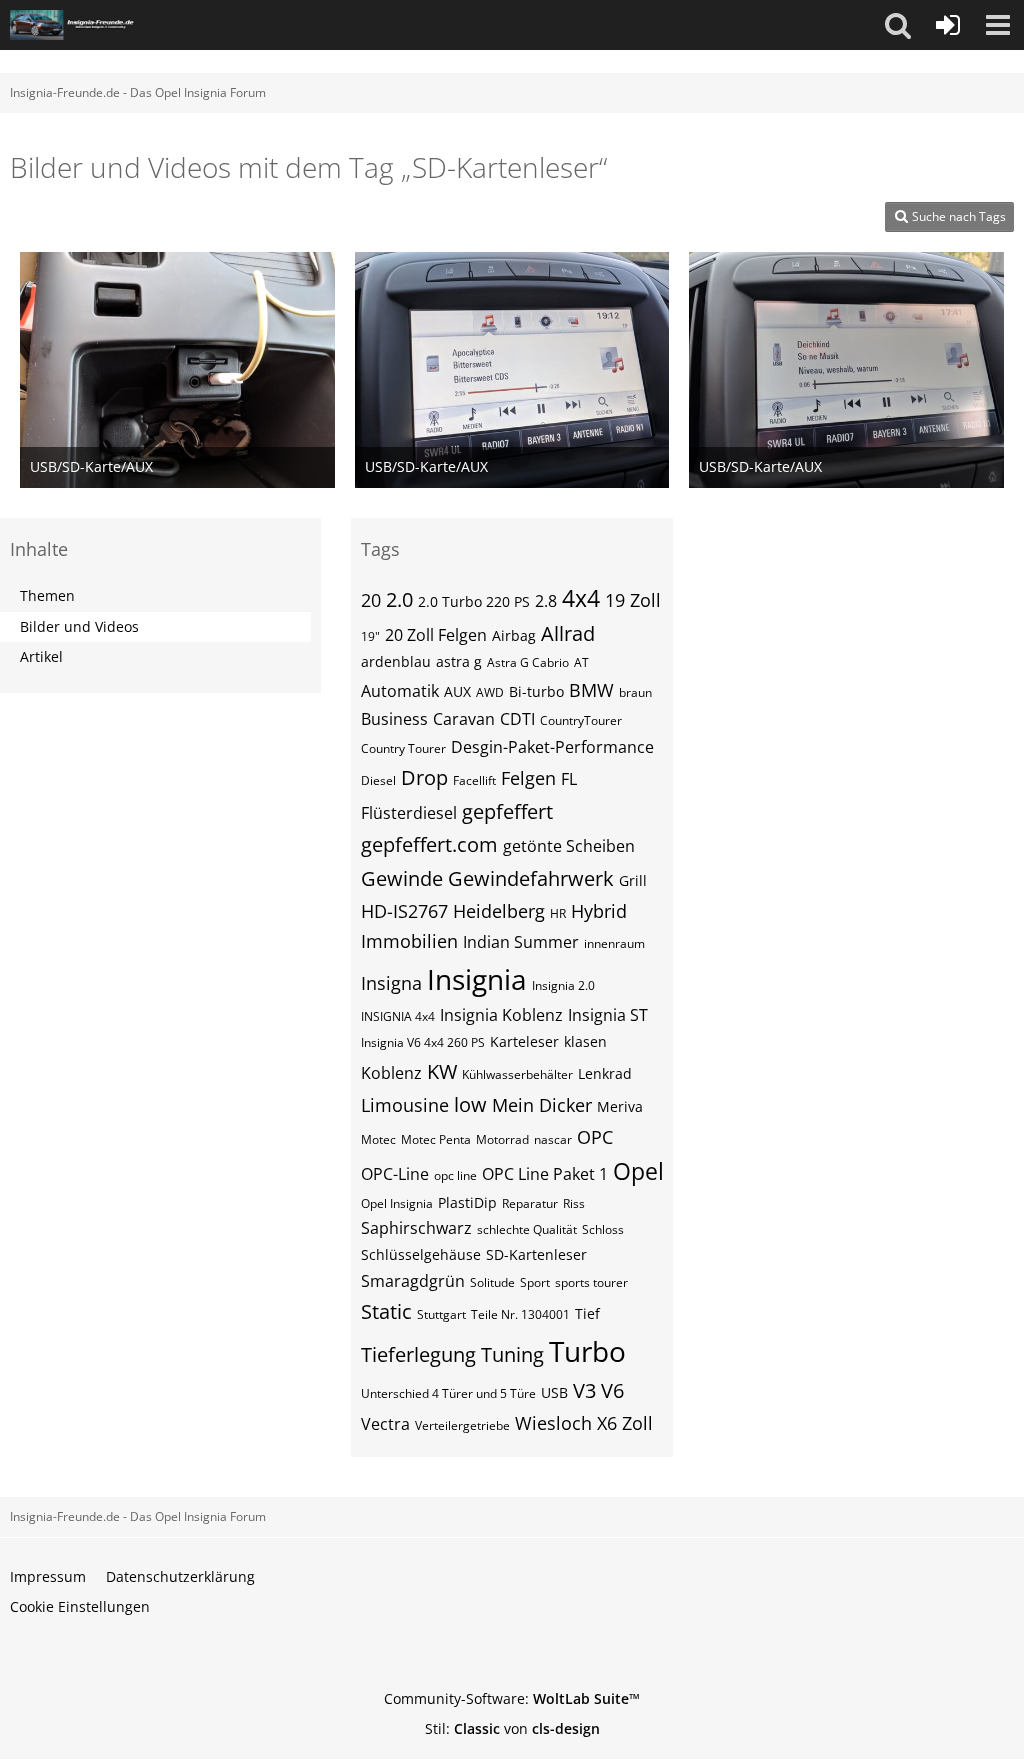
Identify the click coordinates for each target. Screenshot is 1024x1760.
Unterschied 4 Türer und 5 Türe (448, 1393)
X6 (607, 1423)
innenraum (614, 943)
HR (558, 913)
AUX (457, 691)
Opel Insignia (397, 1203)
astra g (459, 661)
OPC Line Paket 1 (545, 1174)
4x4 (581, 598)
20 (371, 600)
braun (635, 692)
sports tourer (591, 1282)
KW (442, 1071)
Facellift (474, 780)
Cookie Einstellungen (80, 1606)
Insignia (477, 979)
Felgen (528, 778)
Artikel (41, 656)
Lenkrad (605, 1073)
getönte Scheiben (569, 846)
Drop (424, 777)
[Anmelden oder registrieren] (948, 25)
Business (394, 719)
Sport (535, 1282)
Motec (378, 1139)
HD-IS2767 (404, 911)
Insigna (391, 983)
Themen (47, 595)
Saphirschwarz (416, 1228)
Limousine (405, 1105)
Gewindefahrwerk (531, 878)
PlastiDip (467, 1202)
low (470, 1104)
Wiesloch (553, 1423)
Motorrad (502, 1139)
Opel (638, 1171)
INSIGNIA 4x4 (398, 1016)
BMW (591, 690)
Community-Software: (512, 1698)
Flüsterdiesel (409, 813)
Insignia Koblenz (501, 1015)
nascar (553, 1139)
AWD (490, 692)
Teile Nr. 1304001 (520, 1314)
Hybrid (599, 911)
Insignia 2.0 (563, 985)
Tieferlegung (418, 1354)
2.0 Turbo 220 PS (474, 601)
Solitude (492, 1282)
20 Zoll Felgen (436, 635)
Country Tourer (403, 748)
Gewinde (402, 878)
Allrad (568, 633)
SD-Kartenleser (536, 1254)
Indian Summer (521, 942)
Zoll (637, 1423)
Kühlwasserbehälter (517, 1074)
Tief (587, 1313)
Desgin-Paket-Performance (552, 747)
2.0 (399, 599)
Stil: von (512, 1728)
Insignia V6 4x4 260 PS (423, 1042)
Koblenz (391, 1073)
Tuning (512, 1354)
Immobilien (409, 941)
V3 (584, 1390)
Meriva (620, 1106)
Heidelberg (499, 911)
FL (569, 779)
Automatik (400, 691)
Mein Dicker (542, 1105)
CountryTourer (581, 720)
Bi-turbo (536, 691)
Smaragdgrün (413, 1281)
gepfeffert (507, 811)
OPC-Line (395, 1174)
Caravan (464, 719)
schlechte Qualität (527, 1229)
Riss (574, 1203)
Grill (633, 880)
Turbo (587, 1351)
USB (554, 1392)
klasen (585, 1041)
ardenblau (396, 661)
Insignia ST (608, 1015)
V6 (612, 1390)
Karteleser (524, 1041)
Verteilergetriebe (462, 1425)
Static (386, 1311)
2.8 (546, 601)
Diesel (378, 780)
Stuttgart (441, 1314)
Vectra (385, 1424)
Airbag (514, 635)
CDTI (517, 719)
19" (370, 636)
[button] (898, 25)
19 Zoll (633, 600)
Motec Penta (436, 1139)
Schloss (603, 1229)
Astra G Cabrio (528, 662)
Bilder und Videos (79, 626)
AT (581, 662)
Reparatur (530, 1203)
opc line (455, 1175)
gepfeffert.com (429, 844)
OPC (595, 1137)
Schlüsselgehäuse (421, 1254)
